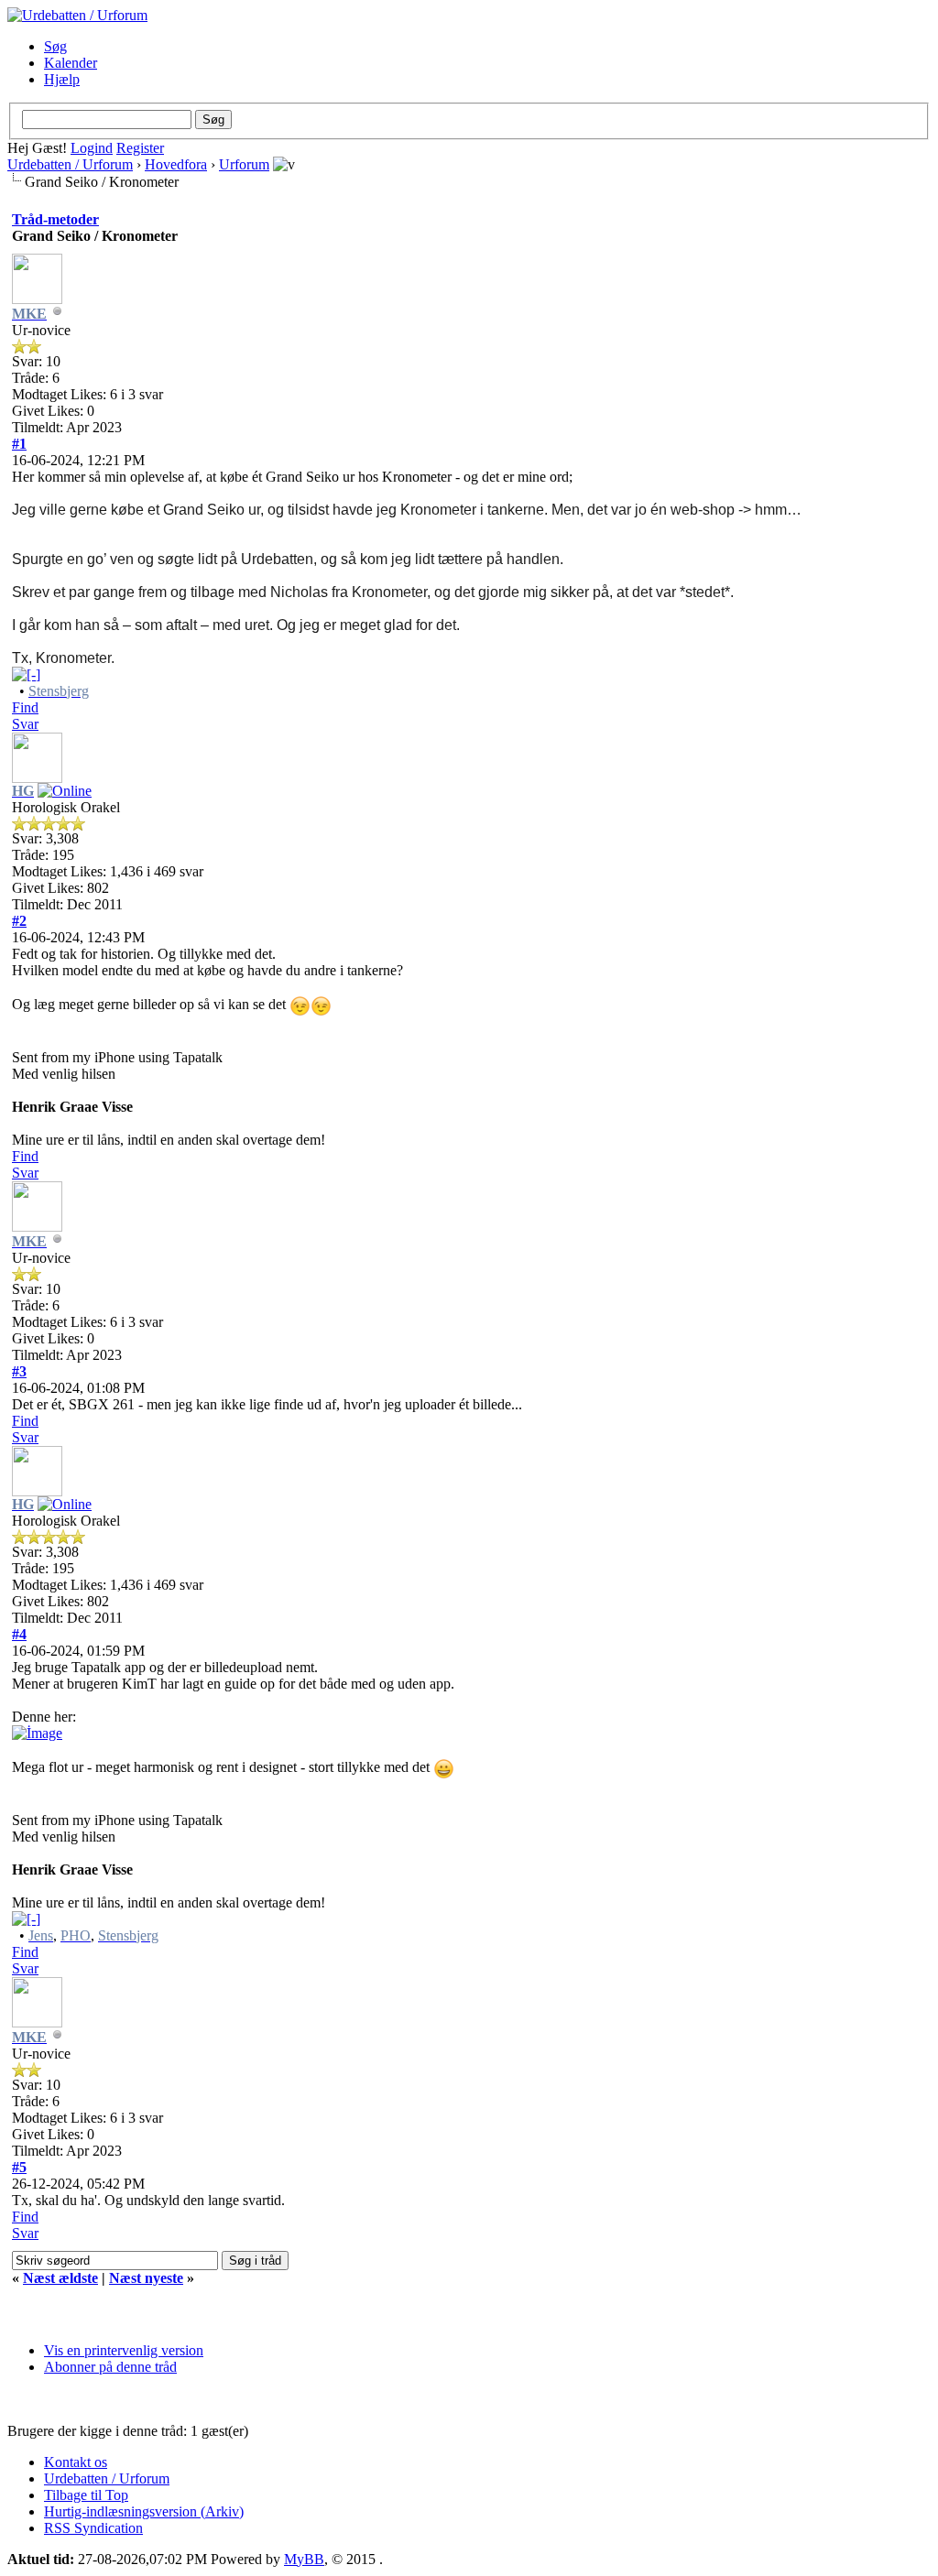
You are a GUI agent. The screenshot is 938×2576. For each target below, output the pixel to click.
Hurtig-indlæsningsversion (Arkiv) (144, 2511)
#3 (19, 1371)
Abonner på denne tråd (110, 2367)
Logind (92, 148)
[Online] (65, 791)
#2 (19, 921)
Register (140, 148)
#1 (19, 444)
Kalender (71, 63)
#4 (19, 1634)
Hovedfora (176, 164)
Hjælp (62, 79)
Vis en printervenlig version (124, 2350)
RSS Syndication (93, 2528)
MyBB (304, 2559)
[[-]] (26, 674)
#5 (19, 2167)
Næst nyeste (146, 2278)
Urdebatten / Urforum (70, 164)
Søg (55, 46)
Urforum (244, 164)
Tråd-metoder (55, 219)
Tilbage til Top (86, 2495)
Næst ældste (60, 2278)
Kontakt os (76, 2462)
